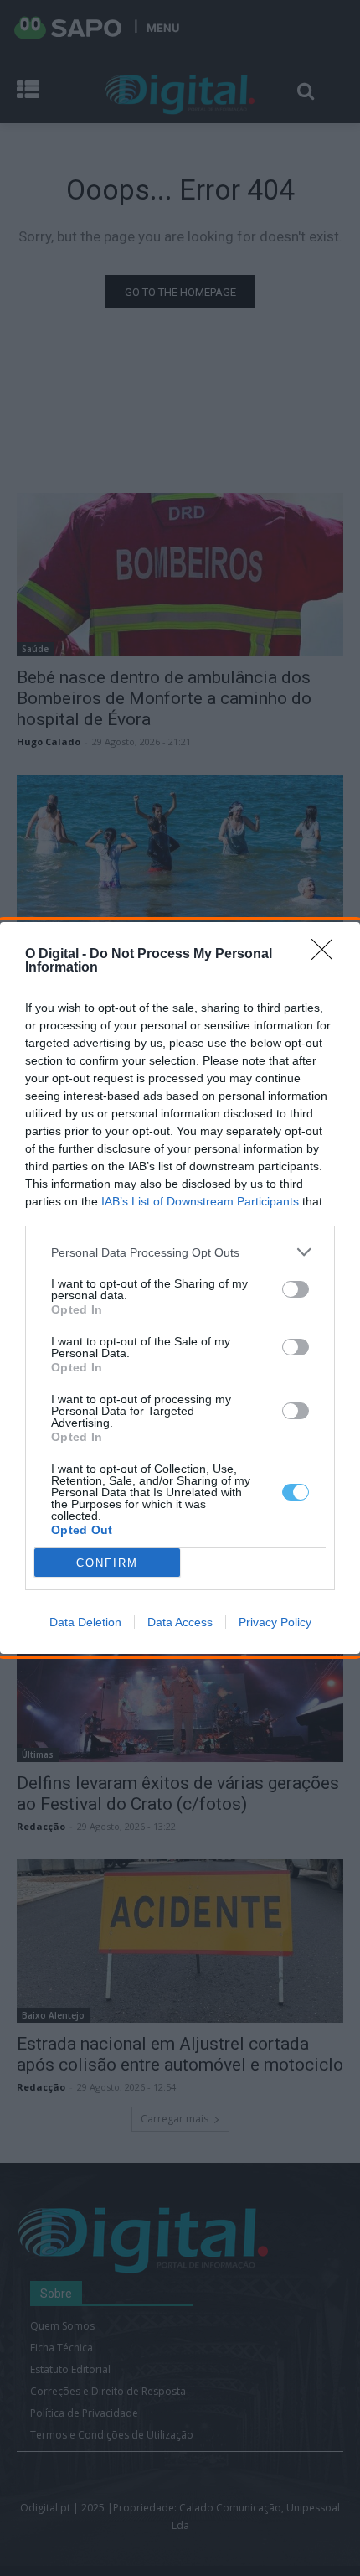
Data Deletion (85, 1622)
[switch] (296, 1289)
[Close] (327, 955)
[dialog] (180, 1288)
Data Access (180, 1622)
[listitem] (180, 1252)
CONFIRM (107, 1563)
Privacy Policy (275, 1622)
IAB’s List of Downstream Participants (200, 1201)
